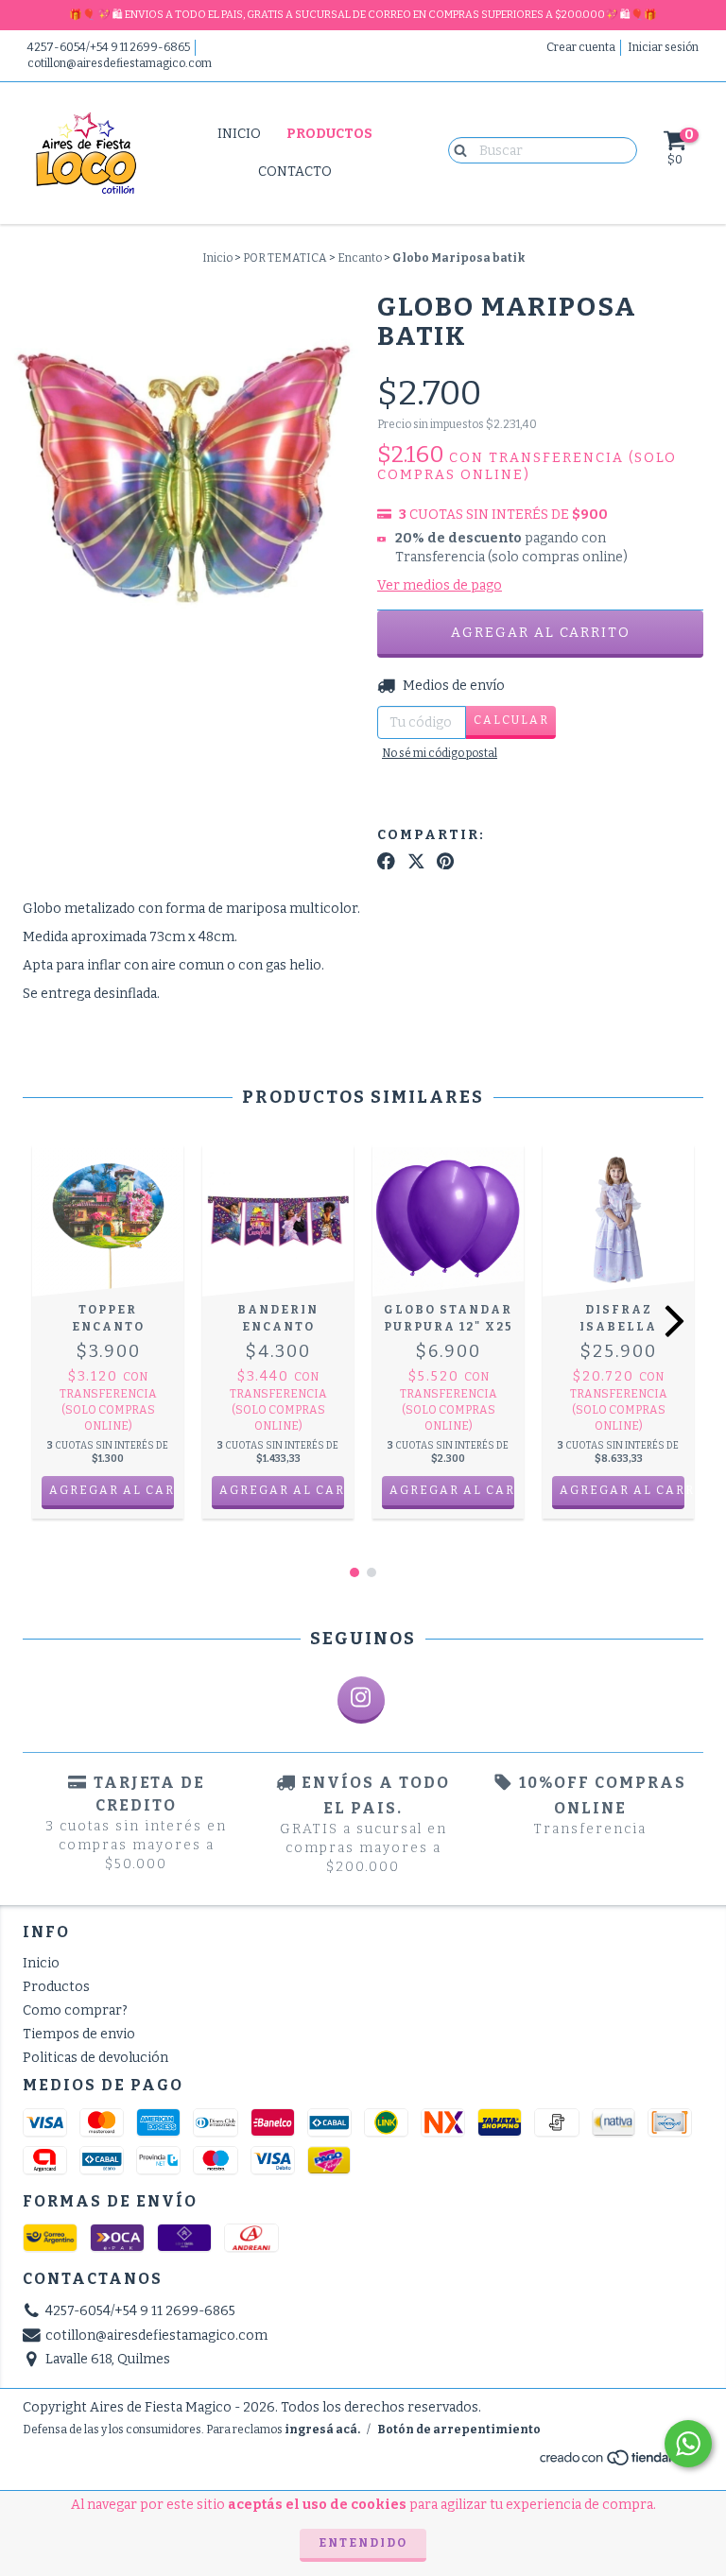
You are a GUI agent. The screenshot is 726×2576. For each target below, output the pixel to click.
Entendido (363, 2543)
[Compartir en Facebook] (386, 862)
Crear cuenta (581, 47)
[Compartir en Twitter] (416, 862)
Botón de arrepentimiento (459, 2430)
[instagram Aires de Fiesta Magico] (361, 1700)
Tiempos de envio (79, 2034)
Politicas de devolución (95, 2058)
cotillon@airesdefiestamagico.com (120, 63)
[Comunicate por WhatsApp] (688, 2444)
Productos (329, 134)
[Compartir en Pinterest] (445, 862)
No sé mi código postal (440, 753)
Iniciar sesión (663, 47)
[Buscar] (456, 149)
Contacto (295, 172)
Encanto (360, 258)
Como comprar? (75, 2010)
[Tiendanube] (621, 2463)
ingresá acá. (322, 2430)
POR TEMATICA (285, 258)
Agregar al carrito (622, 1490)
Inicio (239, 134)
